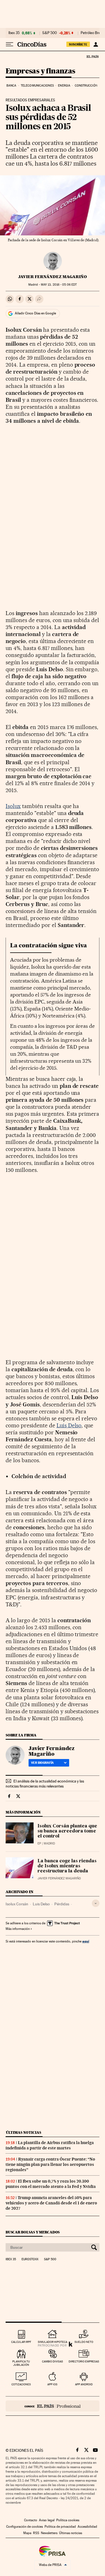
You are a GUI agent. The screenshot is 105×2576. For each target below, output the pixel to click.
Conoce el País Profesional (53, 2406)
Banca (11, 86)
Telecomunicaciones (37, 86)
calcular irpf (21, 2342)
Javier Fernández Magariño (53, 277)
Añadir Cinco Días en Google (35, 313)
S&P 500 (50, 33)
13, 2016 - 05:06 (59, 285)
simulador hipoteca (53, 2342)
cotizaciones (21, 2384)
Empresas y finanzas (40, 71)
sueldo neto (84, 2342)
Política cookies (68, 2520)
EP (39, 1843)
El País (92, 56)
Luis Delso (69, 1425)
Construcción (86, 86)
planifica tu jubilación (21, 2363)
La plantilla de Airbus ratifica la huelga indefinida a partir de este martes (50, 2145)
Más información (18, 1929)
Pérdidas (62, 1904)
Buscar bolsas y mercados (33, 2232)
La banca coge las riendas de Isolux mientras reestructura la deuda (67, 1866)
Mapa (27, 2533)
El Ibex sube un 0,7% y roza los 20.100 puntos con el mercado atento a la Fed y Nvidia (51, 2184)
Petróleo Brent (92, 33)
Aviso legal (47, 2520)
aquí (86, 1941)
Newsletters (49, 2533)
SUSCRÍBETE (78, 44)
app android (84, 2384)
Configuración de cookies (25, 2527)
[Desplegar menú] (10, 44)
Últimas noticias (24, 2132)
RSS (36, 2533)
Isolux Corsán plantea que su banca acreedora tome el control (67, 1831)
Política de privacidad (60, 2527)
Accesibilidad (87, 2527)
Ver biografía (42, 1763)
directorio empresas (84, 2361)
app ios (52, 2384)
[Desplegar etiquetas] (96, 1903)
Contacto (31, 2520)
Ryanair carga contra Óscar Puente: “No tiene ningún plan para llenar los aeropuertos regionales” (50, 2164)
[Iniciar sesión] (96, 44)
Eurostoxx (30, 2259)
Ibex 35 (14, 33)
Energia (64, 86)
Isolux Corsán (17, 1904)
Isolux (13, 806)
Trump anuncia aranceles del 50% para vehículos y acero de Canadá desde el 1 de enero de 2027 (51, 2203)
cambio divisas (53, 2361)
